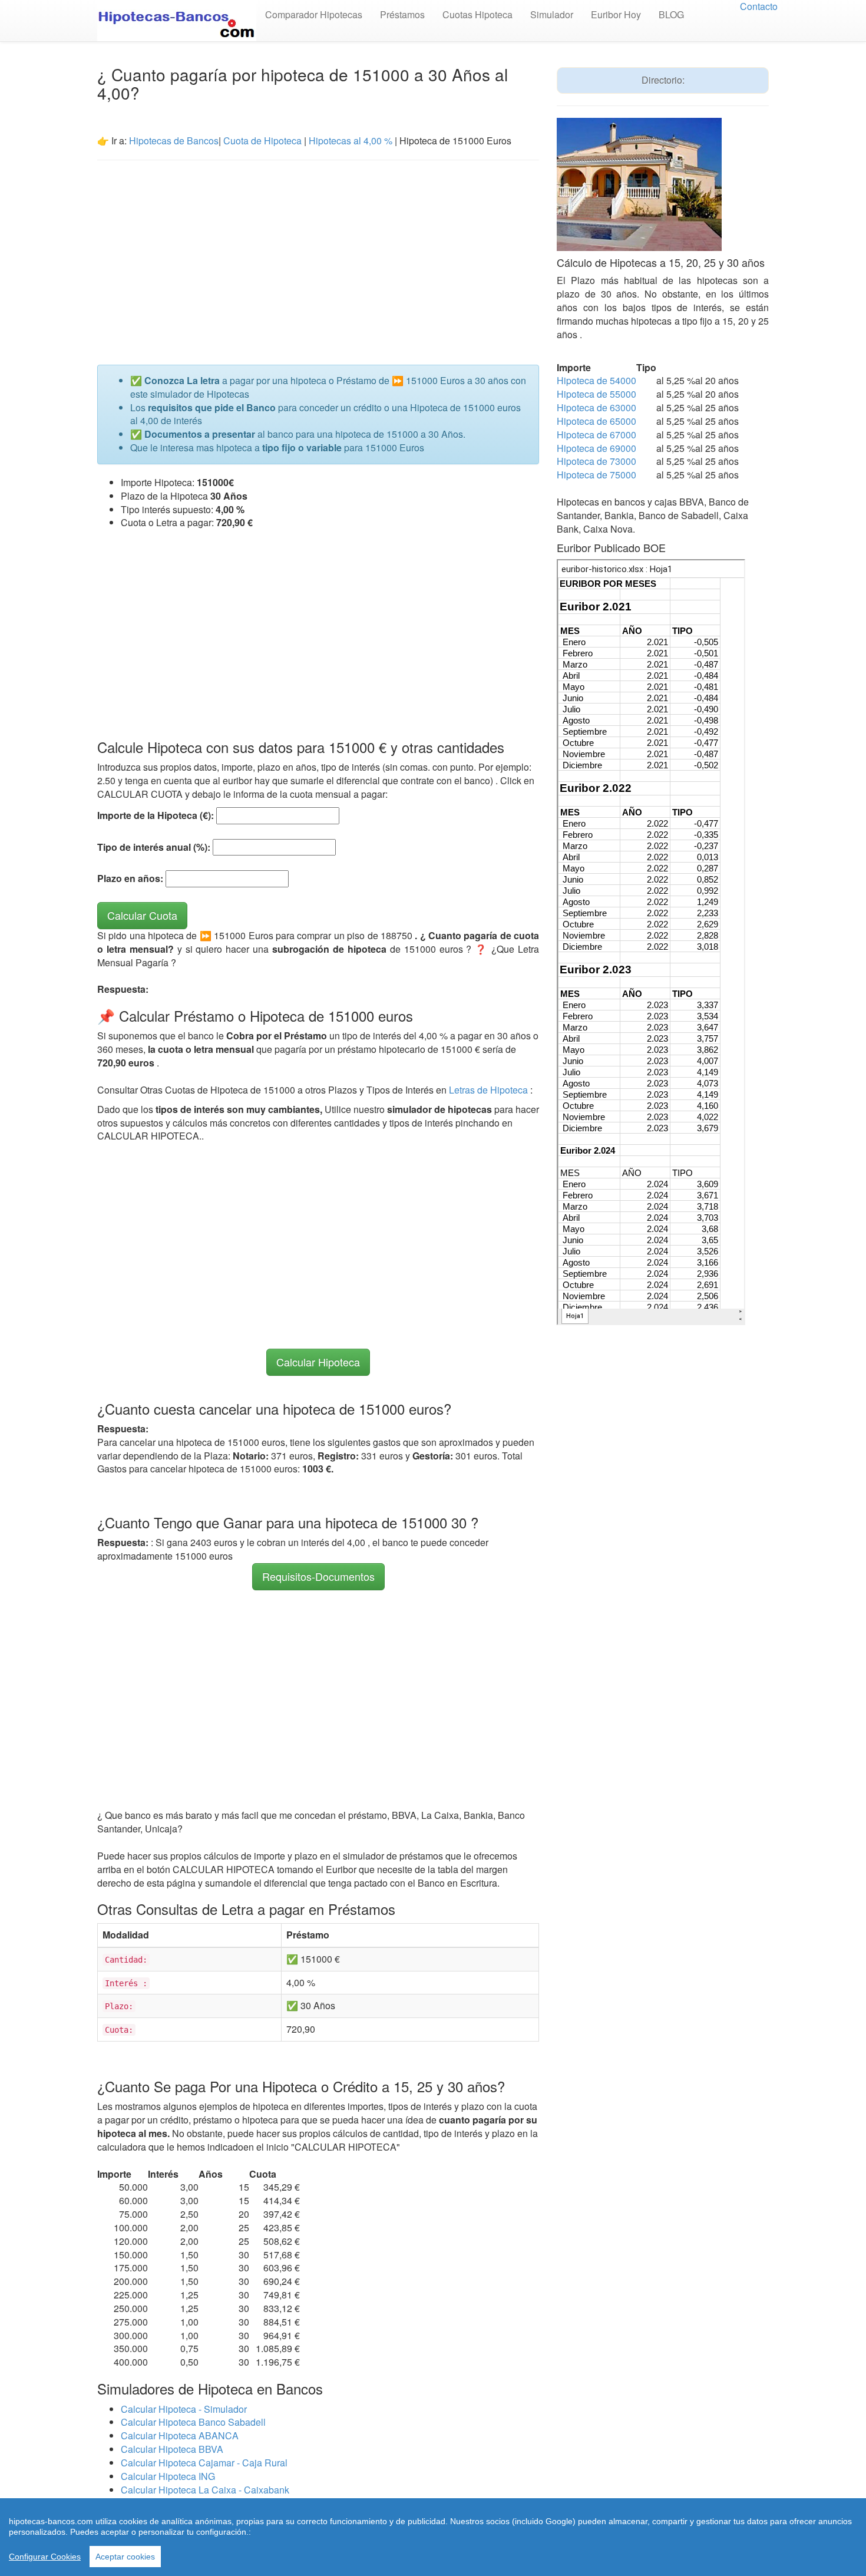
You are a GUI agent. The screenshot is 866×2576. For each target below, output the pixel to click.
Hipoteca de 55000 (596, 394)
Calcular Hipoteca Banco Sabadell (193, 2422)
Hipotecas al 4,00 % (351, 141)
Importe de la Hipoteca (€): (156, 815)
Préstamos (402, 14)
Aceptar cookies (125, 2557)
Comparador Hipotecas (314, 14)
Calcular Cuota (142, 915)
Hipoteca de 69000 (596, 448)
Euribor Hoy (616, 14)
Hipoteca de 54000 (596, 380)
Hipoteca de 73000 (596, 461)
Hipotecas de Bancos (174, 141)
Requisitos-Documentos (318, 1576)
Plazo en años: (130, 879)
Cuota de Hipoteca (262, 141)
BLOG (671, 14)
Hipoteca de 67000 (596, 435)
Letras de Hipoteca (490, 1090)
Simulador (552, 14)
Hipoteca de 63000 (596, 407)
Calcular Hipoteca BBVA (172, 2449)
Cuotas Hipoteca (477, 14)
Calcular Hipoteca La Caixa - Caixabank (205, 2490)
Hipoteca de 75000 (596, 475)
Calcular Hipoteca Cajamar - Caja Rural (204, 2463)
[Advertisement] (318, 255)
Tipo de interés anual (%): (154, 847)
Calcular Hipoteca (318, 1362)
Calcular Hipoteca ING (168, 2476)
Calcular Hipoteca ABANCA (180, 2435)
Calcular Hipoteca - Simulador (184, 2409)
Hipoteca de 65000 (596, 421)
